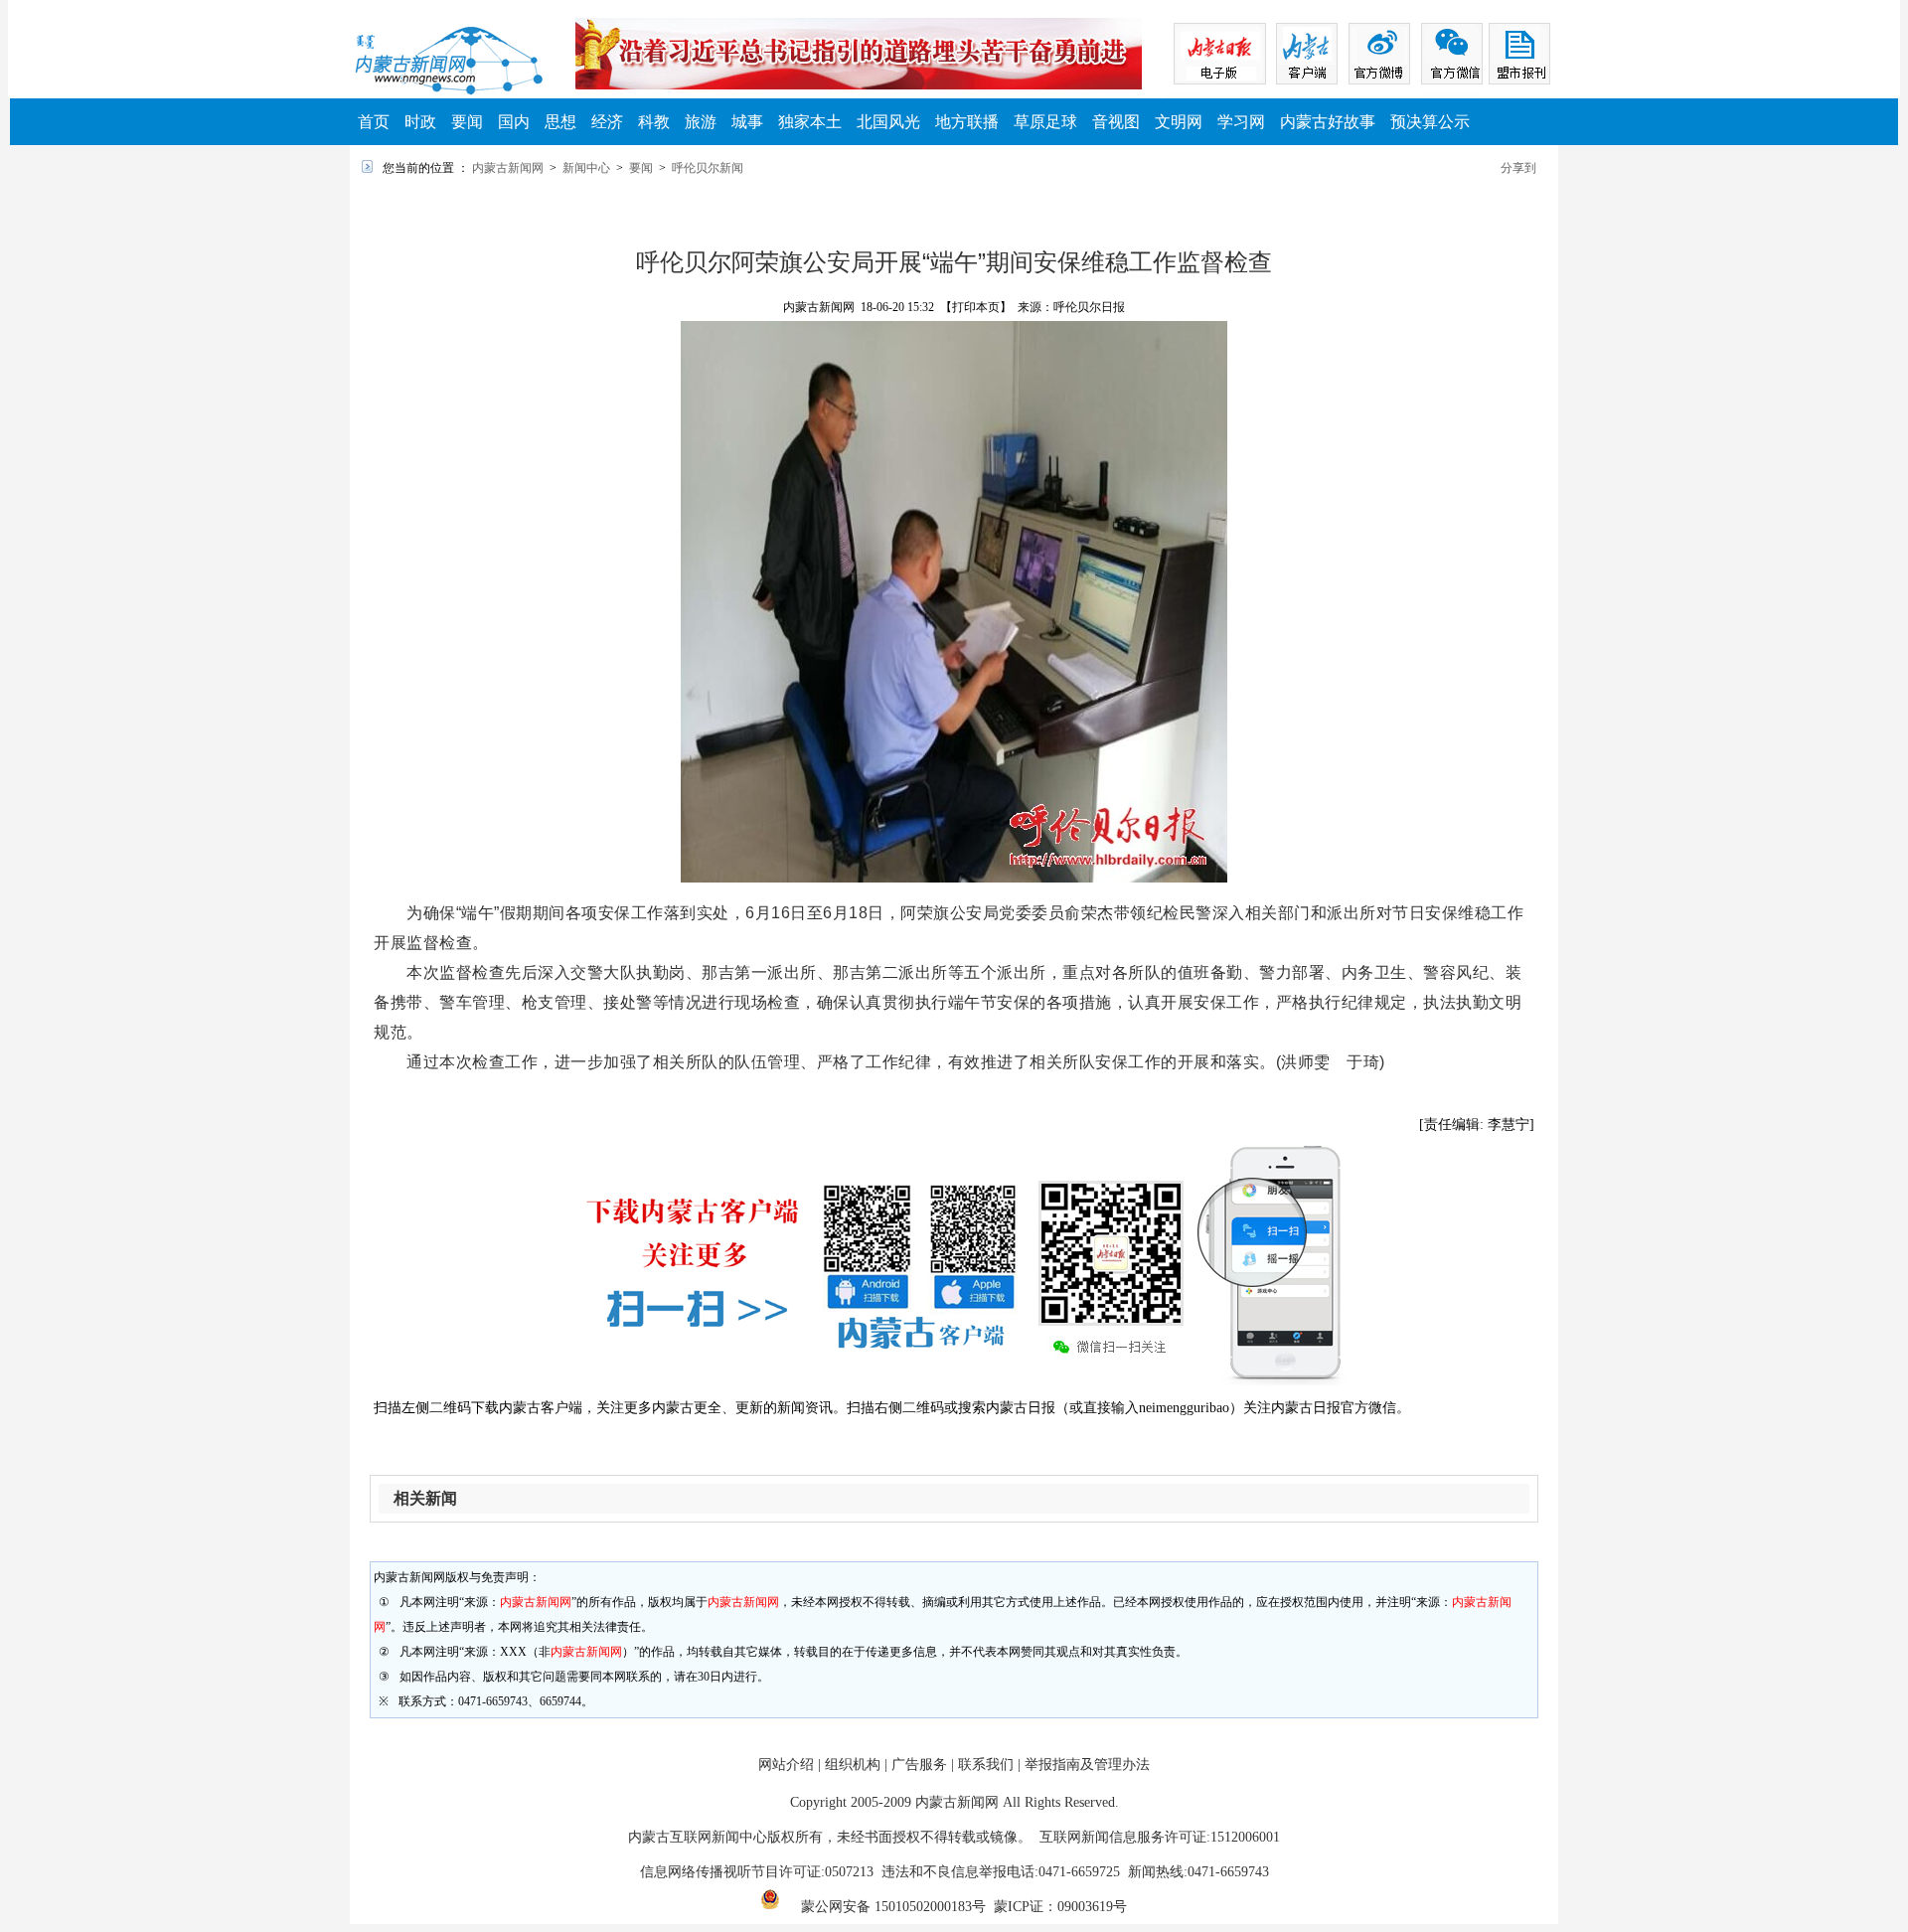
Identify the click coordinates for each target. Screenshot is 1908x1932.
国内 (514, 122)
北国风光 (888, 122)
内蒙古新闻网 (508, 168)
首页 (374, 122)
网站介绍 (786, 1765)
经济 (607, 122)
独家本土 (810, 122)
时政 (420, 122)
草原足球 (1045, 122)
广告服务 (919, 1765)
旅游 (701, 122)
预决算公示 (1430, 122)
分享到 (1518, 168)
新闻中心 (586, 168)
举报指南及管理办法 (1087, 1765)
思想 (560, 122)
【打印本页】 (976, 307)
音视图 (1116, 122)
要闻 (467, 122)
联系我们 (986, 1765)
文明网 (1179, 122)
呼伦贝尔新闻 (708, 168)
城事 (747, 122)
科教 (654, 122)
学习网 (1241, 122)
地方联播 (967, 122)
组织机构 (853, 1765)
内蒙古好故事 (1328, 122)
